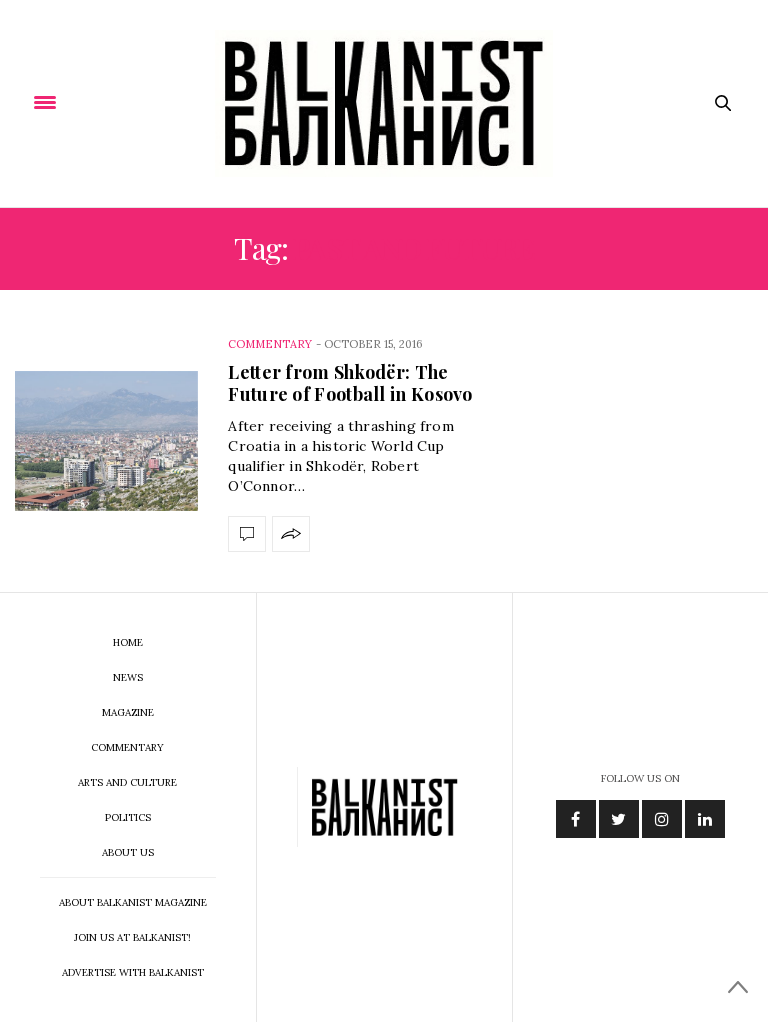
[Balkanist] (384, 103)
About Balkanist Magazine (133, 902)
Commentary (270, 344)
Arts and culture (127, 782)
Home (128, 642)
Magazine (128, 712)
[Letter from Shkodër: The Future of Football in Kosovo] (106, 441)
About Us (128, 852)
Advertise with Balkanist (133, 972)
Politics (128, 817)
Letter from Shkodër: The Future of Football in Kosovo (350, 383)
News (128, 677)
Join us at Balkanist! (132, 937)
